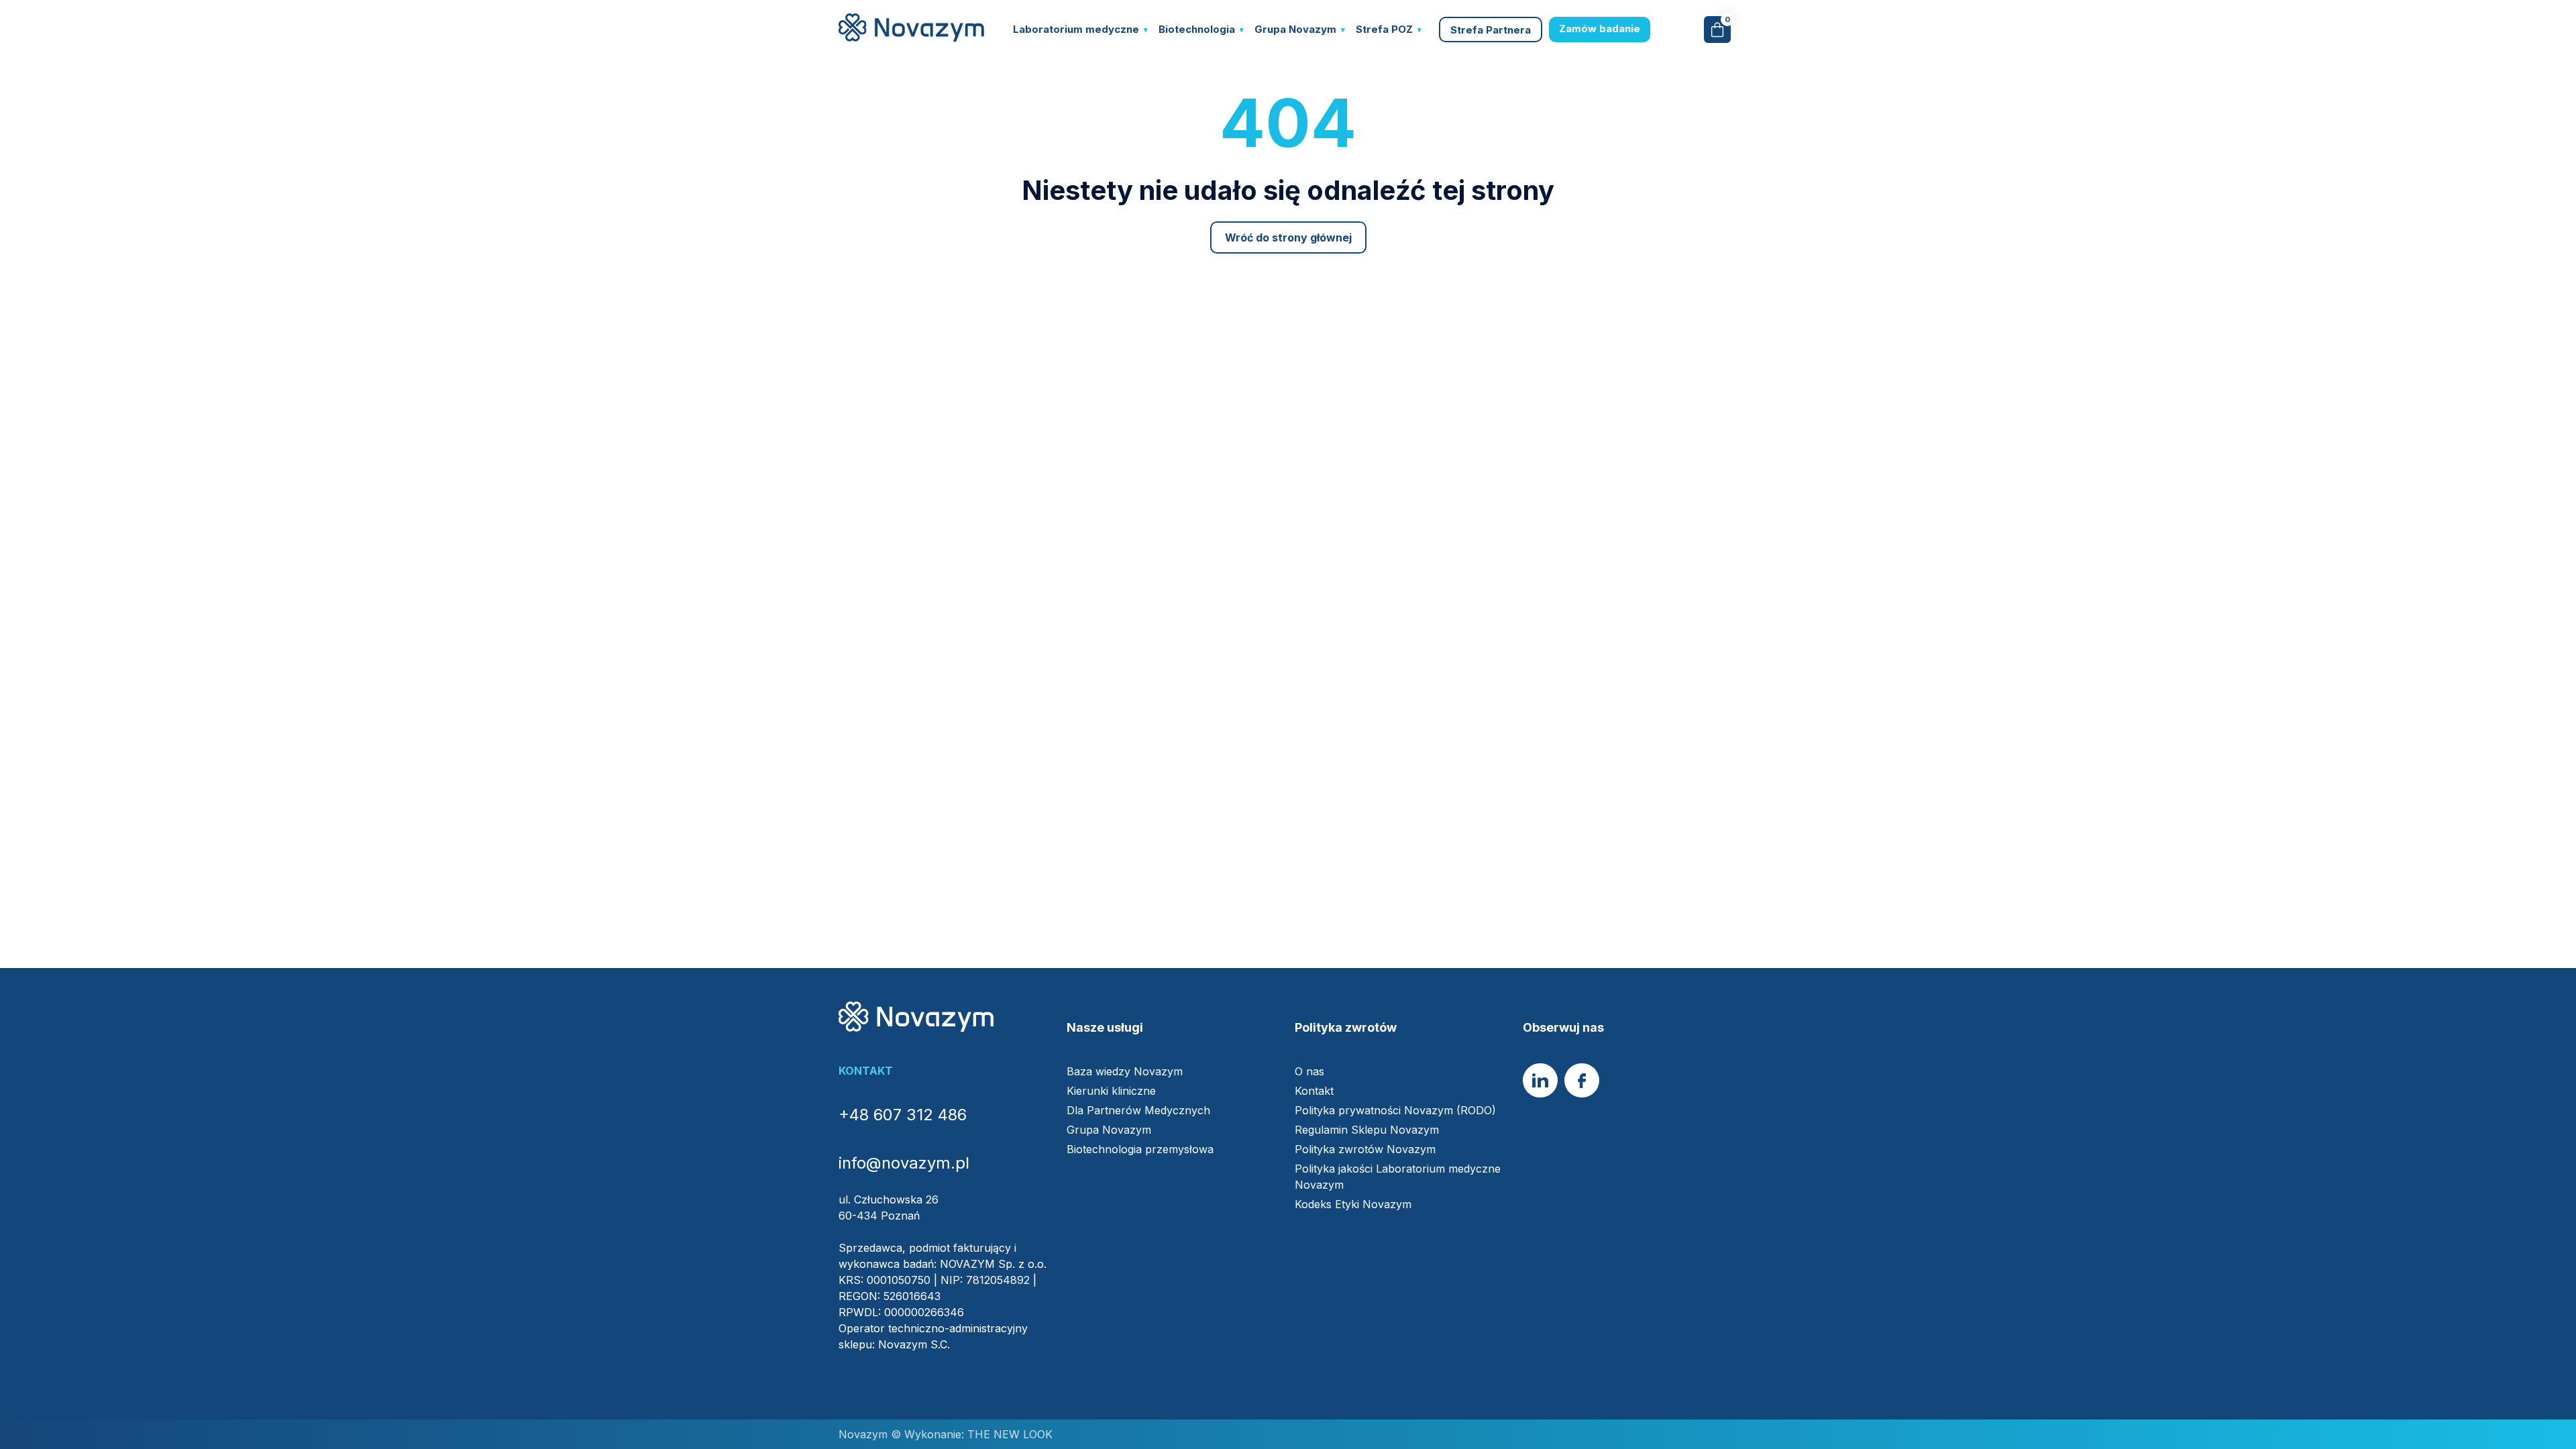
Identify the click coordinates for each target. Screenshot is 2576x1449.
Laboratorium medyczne (1076, 29)
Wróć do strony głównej (1288, 237)
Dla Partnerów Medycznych (1138, 1110)
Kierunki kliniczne (1111, 1091)
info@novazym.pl (904, 1163)
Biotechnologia (1197, 29)
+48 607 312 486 (903, 1115)
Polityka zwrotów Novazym (1365, 1149)
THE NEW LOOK (1008, 1434)
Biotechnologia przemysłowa (1140, 1149)
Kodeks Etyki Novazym (1353, 1204)
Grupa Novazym (1295, 29)
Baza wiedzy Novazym (1125, 1071)
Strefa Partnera (1491, 30)
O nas (1309, 1071)
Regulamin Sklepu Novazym (1367, 1130)
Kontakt (1314, 1091)
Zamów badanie (1600, 29)
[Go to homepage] (911, 38)
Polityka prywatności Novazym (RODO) (1395, 1110)
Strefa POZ (1384, 29)
